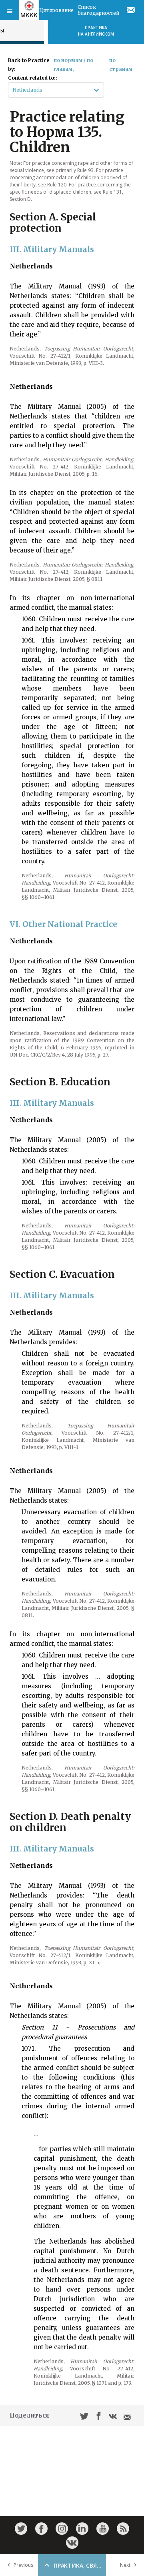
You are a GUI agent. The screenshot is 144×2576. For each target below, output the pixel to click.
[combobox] (13, 90)
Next (125, 2565)
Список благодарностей (98, 10)
